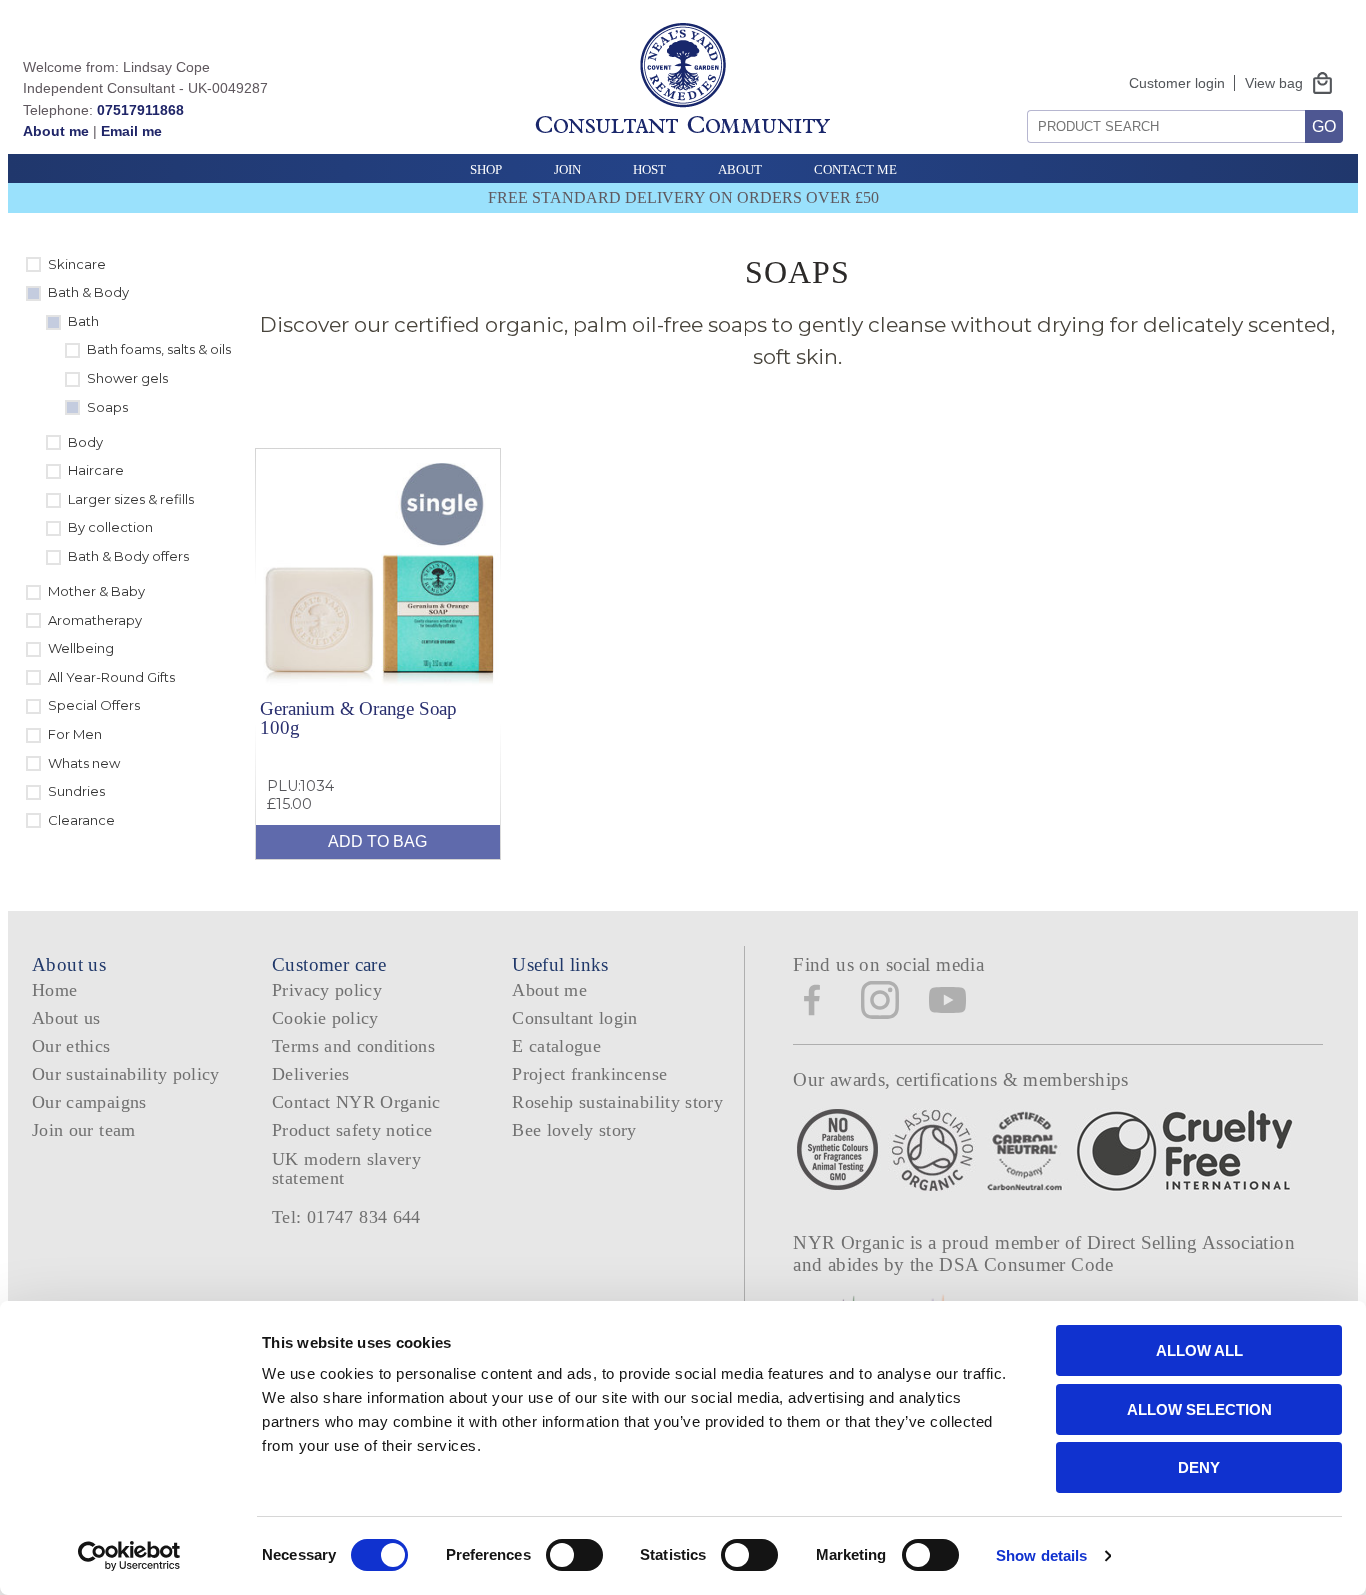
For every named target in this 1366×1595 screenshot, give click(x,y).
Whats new (84, 763)
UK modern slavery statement (346, 1168)
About (740, 169)
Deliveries (311, 1074)
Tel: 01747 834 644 (346, 1217)
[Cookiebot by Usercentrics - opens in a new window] (129, 1556)
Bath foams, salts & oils (159, 349)
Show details (1041, 1555)
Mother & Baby (96, 591)
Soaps (107, 407)
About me (56, 131)
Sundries (76, 791)
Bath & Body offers (128, 556)
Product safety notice (352, 1130)
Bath (83, 321)
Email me (131, 131)
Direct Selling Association (1191, 1242)
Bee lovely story (574, 1130)
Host (649, 169)
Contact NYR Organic (356, 1102)
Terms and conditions (353, 1046)
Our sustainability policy (126, 1074)
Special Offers (94, 705)
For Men (75, 734)
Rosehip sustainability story (617, 1102)
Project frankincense (589, 1074)
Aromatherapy (95, 620)
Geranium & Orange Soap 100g (358, 718)
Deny (1199, 1467)
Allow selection (1199, 1409)
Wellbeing (81, 648)
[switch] (574, 1555)
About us (66, 1018)
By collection (110, 527)
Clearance (81, 820)
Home (54, 990)
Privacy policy (327, 990)
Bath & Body (88, 292)
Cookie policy (325, 1018)
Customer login (1177, 83)
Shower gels (127, 378)
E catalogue (556, 1046)
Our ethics (71, 1046)
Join (567, 169)
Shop (486, 169)
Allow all (1199, 1350)
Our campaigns (89, 1102)
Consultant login (575, 1018)
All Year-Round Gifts (111, 677)
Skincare (77, 264)
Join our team (84, 1130)
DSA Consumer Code (1026, 1264)
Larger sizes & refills (131, 499)
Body (85, 442)
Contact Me (855, 169)
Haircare (96, 470)
